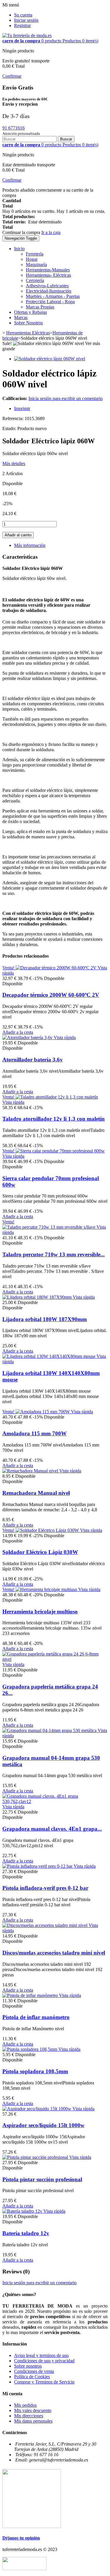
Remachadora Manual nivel (36, 1493)
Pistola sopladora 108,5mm (35, 2071)
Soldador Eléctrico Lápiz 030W (40, 1552)
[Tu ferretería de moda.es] (27, 35)
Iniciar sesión (26, 20)
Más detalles (14, 463)
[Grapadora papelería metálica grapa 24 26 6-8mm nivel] (55, 1659)
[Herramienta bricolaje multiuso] (47, 1589)
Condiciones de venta (34, 2371)
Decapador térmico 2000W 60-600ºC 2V (51, 995)
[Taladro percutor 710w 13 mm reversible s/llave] (49, 1227)
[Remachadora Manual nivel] (31, 1471)
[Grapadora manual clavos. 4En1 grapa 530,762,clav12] (55, 1801)
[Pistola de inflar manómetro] (31, 1995)
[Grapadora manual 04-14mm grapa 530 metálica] (50, 1730)
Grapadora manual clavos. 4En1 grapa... (52, 1829)
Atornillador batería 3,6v (33, 1060)
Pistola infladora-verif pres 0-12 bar (45, 1888)
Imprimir (22, 408)
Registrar (22, 25)
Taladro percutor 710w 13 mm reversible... (54, 1254)
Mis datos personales (33, 2421)
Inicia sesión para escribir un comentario (66, 398)
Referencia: (13, 418)
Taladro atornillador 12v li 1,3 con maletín (54, 1119)
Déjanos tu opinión (21, 2538)
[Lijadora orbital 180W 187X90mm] (38, 1297)
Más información (30, 545)
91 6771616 (13, 128)
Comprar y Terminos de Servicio (44, 2382)
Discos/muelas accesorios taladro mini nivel (54, 1953)
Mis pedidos (25, 2405)
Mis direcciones (29, 2416)
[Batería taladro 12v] (23, 2211)
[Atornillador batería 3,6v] (28, 1037)
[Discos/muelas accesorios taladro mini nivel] (45, 1925)
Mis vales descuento (33, 2410)
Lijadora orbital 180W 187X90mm (45, 1319)
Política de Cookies (32, 2377)
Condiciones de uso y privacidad (44, 2361)
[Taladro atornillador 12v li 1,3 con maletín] (57, 1097)
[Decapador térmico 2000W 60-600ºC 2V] (57, 968)
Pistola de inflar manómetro (36, 2017)
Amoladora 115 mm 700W (34, 1433)
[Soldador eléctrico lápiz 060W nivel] (50, 359)
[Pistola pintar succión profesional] (36, 2157)
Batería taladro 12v (26, 2233)
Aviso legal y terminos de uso (41, 2355)
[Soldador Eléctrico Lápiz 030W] (48, 1530)
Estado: (10, 428)
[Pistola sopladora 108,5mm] (30, 2049)
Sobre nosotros (28, 2366)
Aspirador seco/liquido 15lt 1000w (43, 2125)
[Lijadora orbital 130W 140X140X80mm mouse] (49, 1356)
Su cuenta (23, 15)
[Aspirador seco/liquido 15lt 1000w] (37, 2109)
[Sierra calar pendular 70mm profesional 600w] (60, 1151)
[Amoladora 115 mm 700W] (43, 1412)
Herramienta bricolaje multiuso (40, 1612)
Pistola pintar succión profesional (42, 2179)
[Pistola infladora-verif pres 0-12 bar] (38, 1866)
